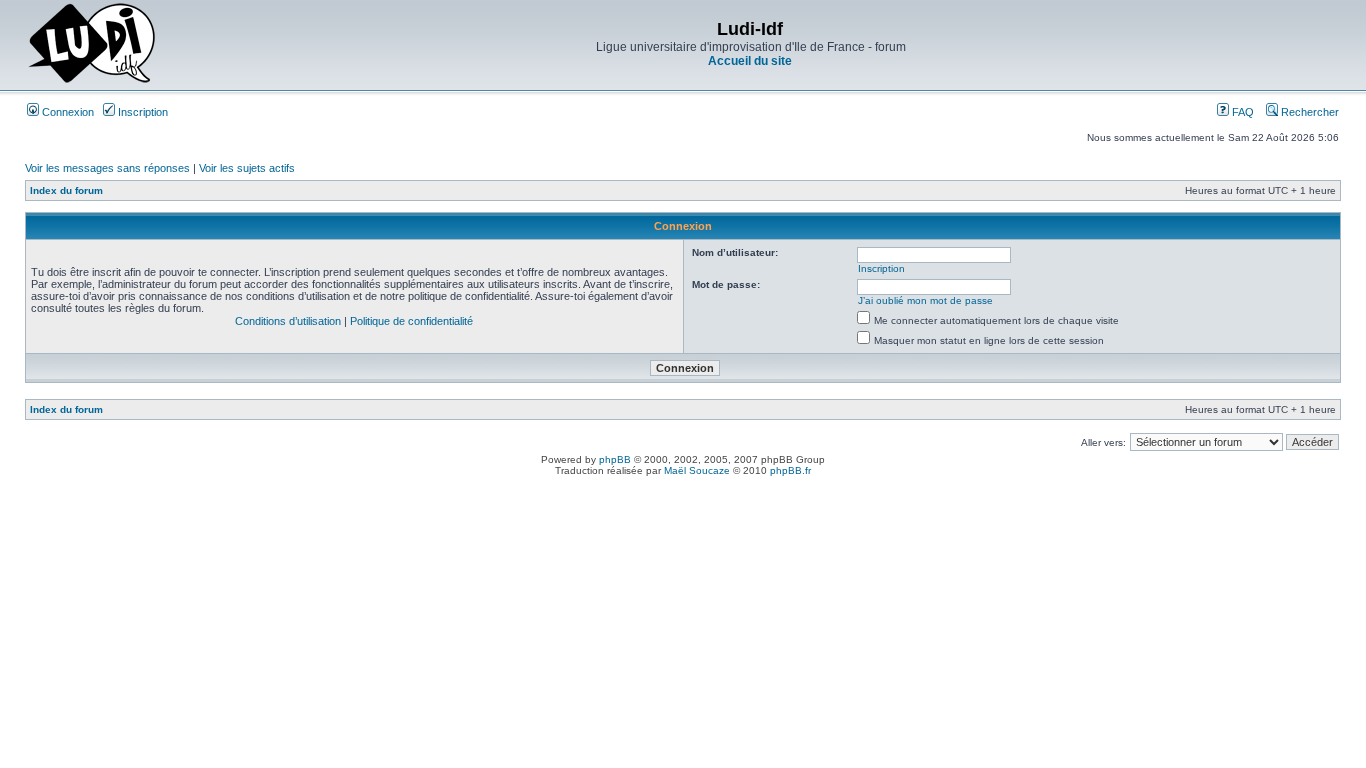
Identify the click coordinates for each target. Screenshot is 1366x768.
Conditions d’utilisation (288, 321)
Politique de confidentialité (411, 321)
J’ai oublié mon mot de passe (925, 300)
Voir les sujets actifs (247, 168)
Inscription (141, 112)
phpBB (615, 459)
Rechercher (1308, 112)
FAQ (1241, 112)
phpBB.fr (790, 470)
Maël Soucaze (697, 470)
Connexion (66, 112)
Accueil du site (750, 61)
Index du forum (66, 190)
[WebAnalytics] (683, 487)
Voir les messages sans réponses (107, 168)
